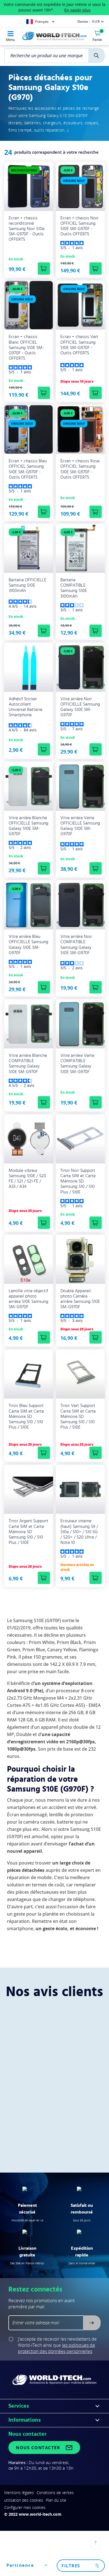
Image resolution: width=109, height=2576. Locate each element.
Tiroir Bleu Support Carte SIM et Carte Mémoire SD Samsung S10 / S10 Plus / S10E (26, 1416)
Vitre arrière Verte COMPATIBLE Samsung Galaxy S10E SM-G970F (77, 1064)
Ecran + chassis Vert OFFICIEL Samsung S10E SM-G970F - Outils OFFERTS (79, 345)
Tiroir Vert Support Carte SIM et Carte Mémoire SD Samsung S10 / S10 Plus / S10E (78, 1416)
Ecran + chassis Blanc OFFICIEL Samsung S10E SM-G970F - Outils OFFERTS (26, 347)
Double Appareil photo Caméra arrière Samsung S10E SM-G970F (80, 1299)
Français (42, 21)
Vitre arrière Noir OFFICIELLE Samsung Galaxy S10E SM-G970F (80, 707)
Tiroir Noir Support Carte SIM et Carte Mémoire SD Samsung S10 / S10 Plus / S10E (78, 1181)
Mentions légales (19, 2493)
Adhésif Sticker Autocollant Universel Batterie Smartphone (25, 707)
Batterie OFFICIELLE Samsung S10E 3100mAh (28, 585)
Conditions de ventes (55, 2493)
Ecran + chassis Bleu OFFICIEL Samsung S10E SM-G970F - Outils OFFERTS (28, 469)
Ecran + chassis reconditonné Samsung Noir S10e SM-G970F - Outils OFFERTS (27, 229)
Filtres (71, 2566)
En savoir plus (77, 10)
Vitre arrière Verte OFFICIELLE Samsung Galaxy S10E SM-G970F (80, 826)
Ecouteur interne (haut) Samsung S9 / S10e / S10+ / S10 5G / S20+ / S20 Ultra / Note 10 (79, 1532)
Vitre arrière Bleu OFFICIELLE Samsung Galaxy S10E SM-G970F (29, 945)
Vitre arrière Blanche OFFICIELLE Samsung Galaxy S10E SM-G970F (29, 826)
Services (19, 2406)
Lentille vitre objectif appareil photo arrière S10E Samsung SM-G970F (29, 1299)
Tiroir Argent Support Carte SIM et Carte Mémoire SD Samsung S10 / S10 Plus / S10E (29, 1532)
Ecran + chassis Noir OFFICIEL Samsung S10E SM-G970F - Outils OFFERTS (79, 226)
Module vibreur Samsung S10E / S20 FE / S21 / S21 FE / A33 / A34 (27, 1179)
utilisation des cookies (24, 2500)
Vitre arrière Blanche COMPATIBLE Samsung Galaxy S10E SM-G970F (28, 1064)
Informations (25, 2420)
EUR (96, 21)
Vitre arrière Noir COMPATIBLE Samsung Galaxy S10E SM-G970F (76, 945)
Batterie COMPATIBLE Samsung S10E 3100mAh (74, 588)
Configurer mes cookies (25, 2507)
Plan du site (56, 2500)
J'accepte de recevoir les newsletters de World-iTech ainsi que (57, 2345)
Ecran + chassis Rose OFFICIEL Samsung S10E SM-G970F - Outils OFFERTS (80, 469)
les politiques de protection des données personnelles (56, 2348)
